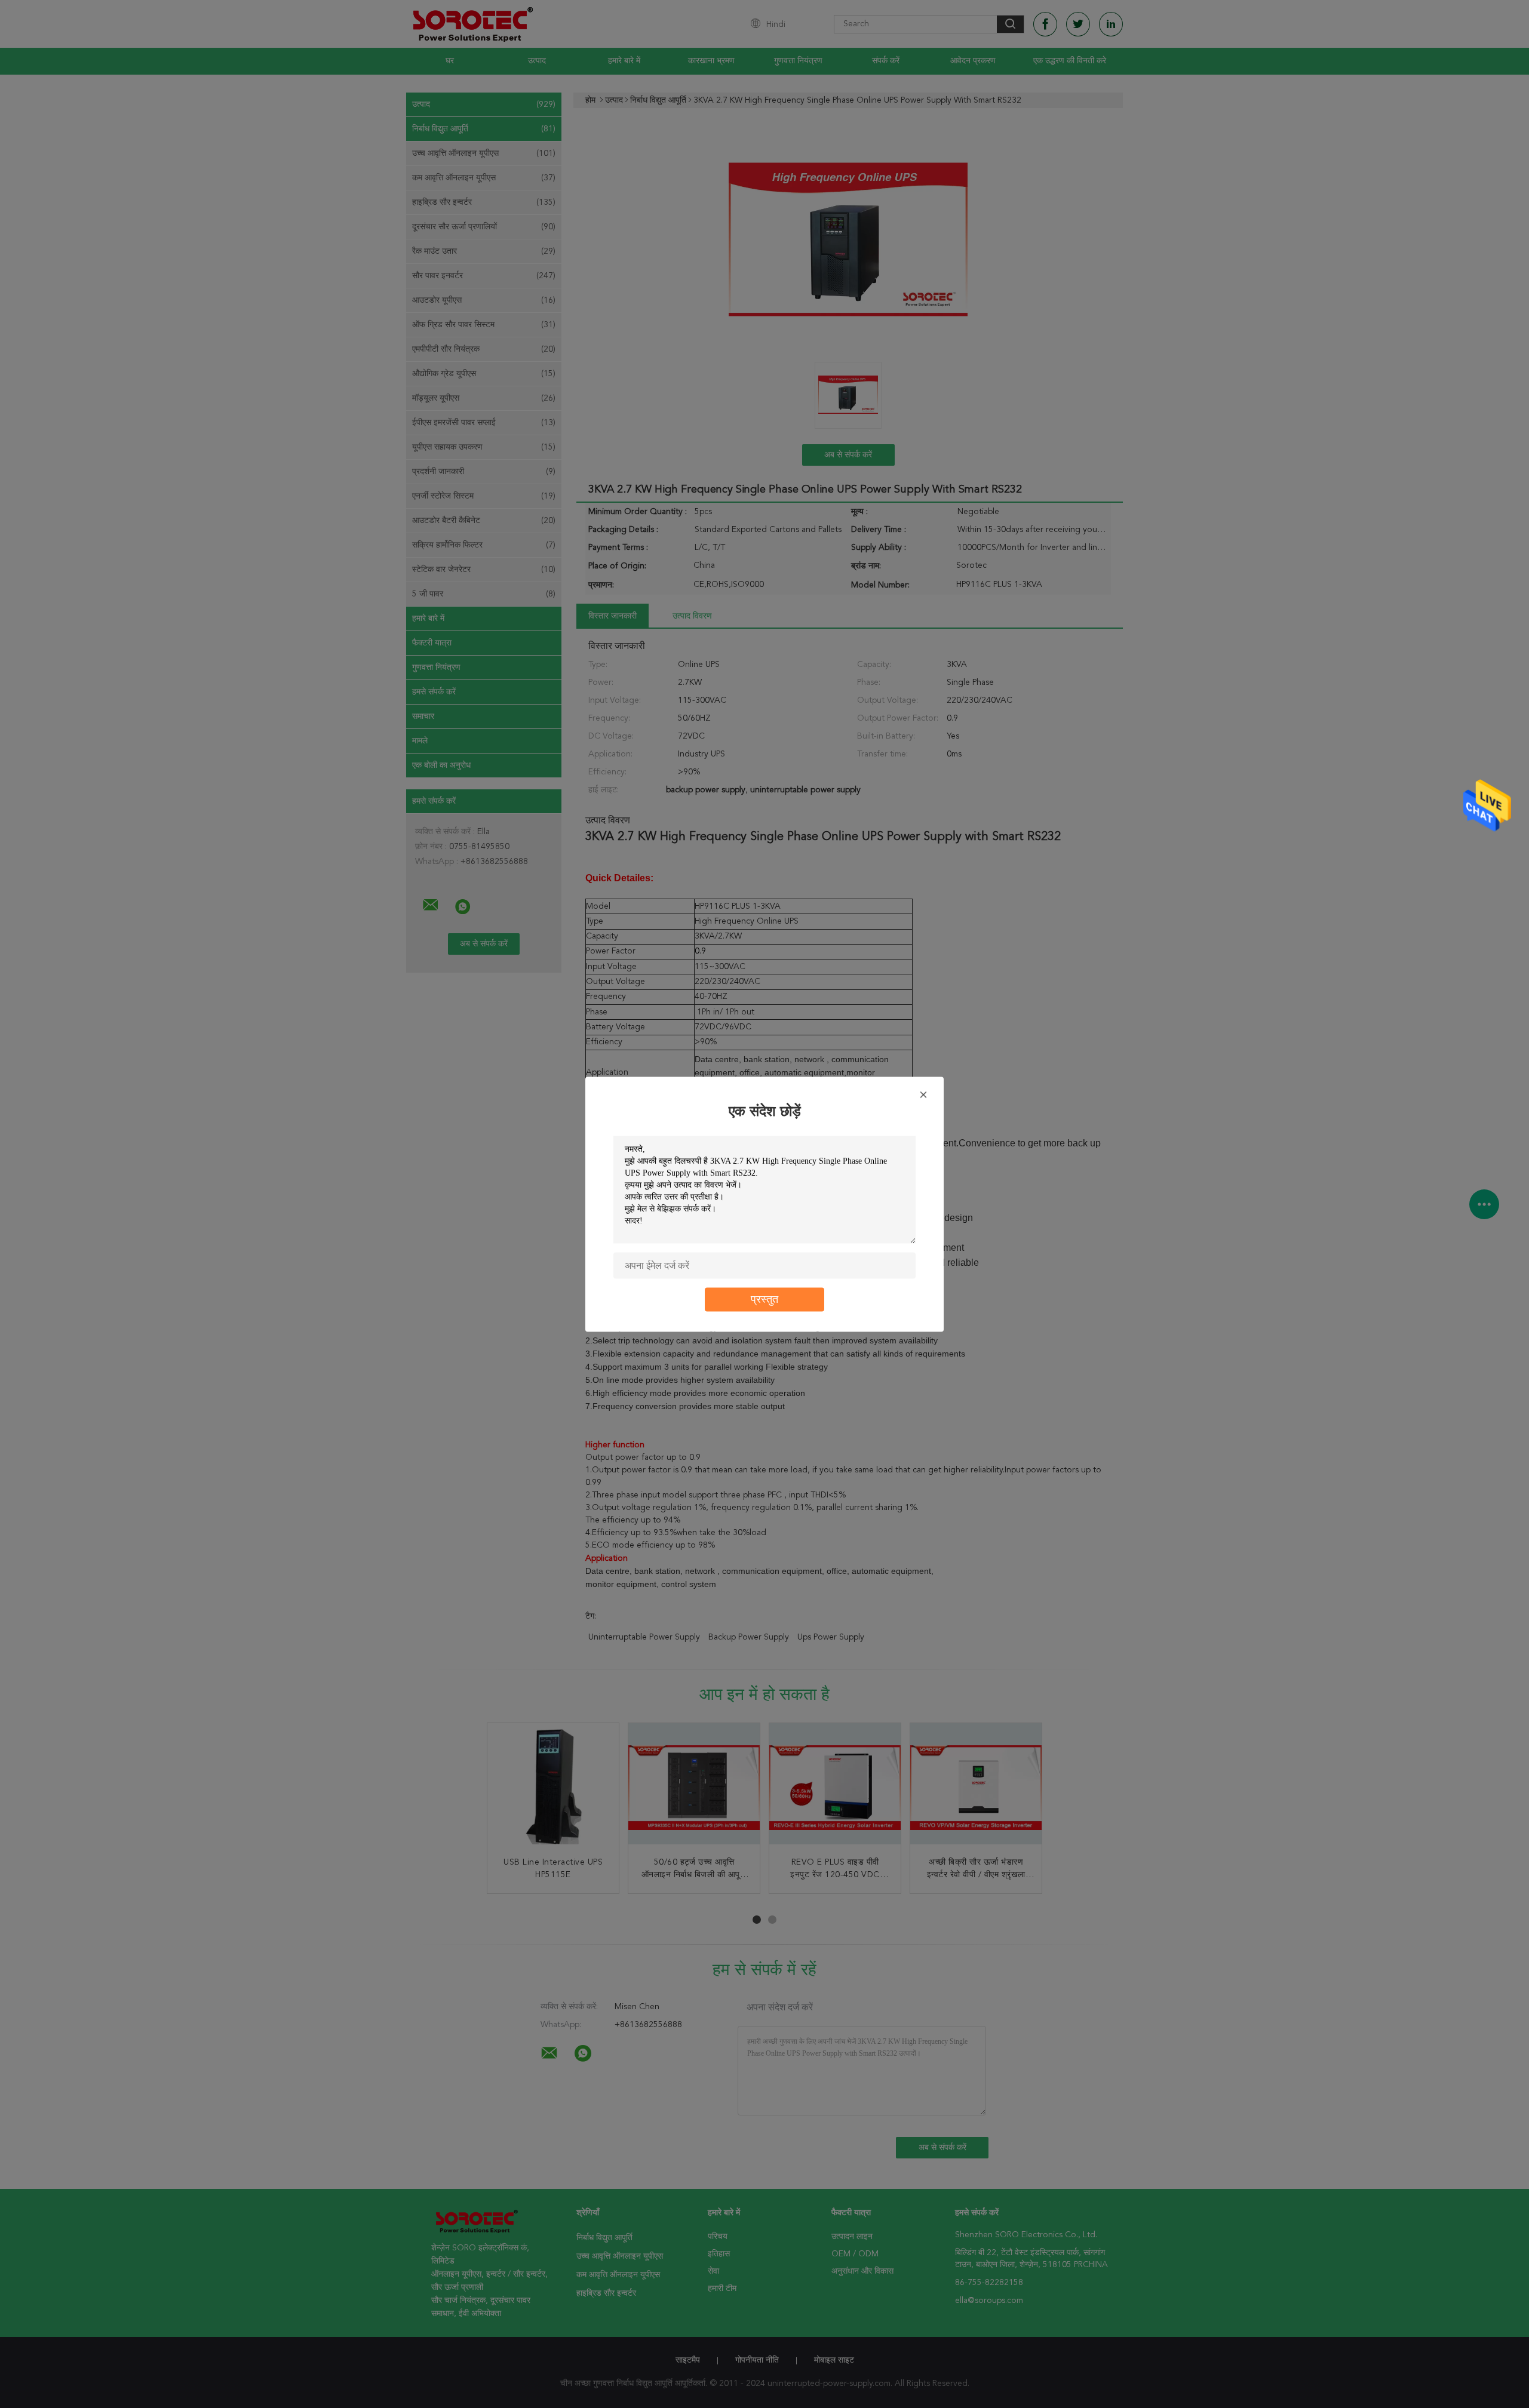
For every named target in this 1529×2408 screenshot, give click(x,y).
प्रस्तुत (764, 1299)
